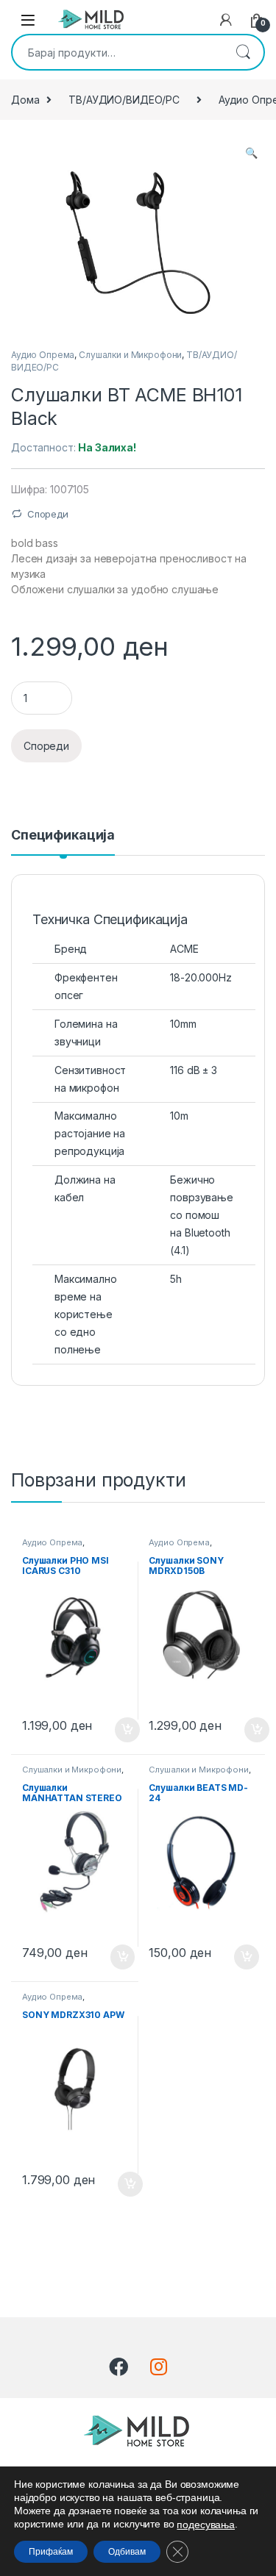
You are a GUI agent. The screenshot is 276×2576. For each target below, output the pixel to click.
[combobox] (117, 52)
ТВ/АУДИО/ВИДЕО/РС (124, 100)
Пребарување (243, 52)
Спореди (48, 514)
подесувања (206, 2525)
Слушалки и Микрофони (130, 355)
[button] (251, 153)
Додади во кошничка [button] (116, 1730)
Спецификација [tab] (63, 836)
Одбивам (127, 2552)
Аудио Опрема (43, 355)
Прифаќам (51, 2552)
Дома (25, 100)
